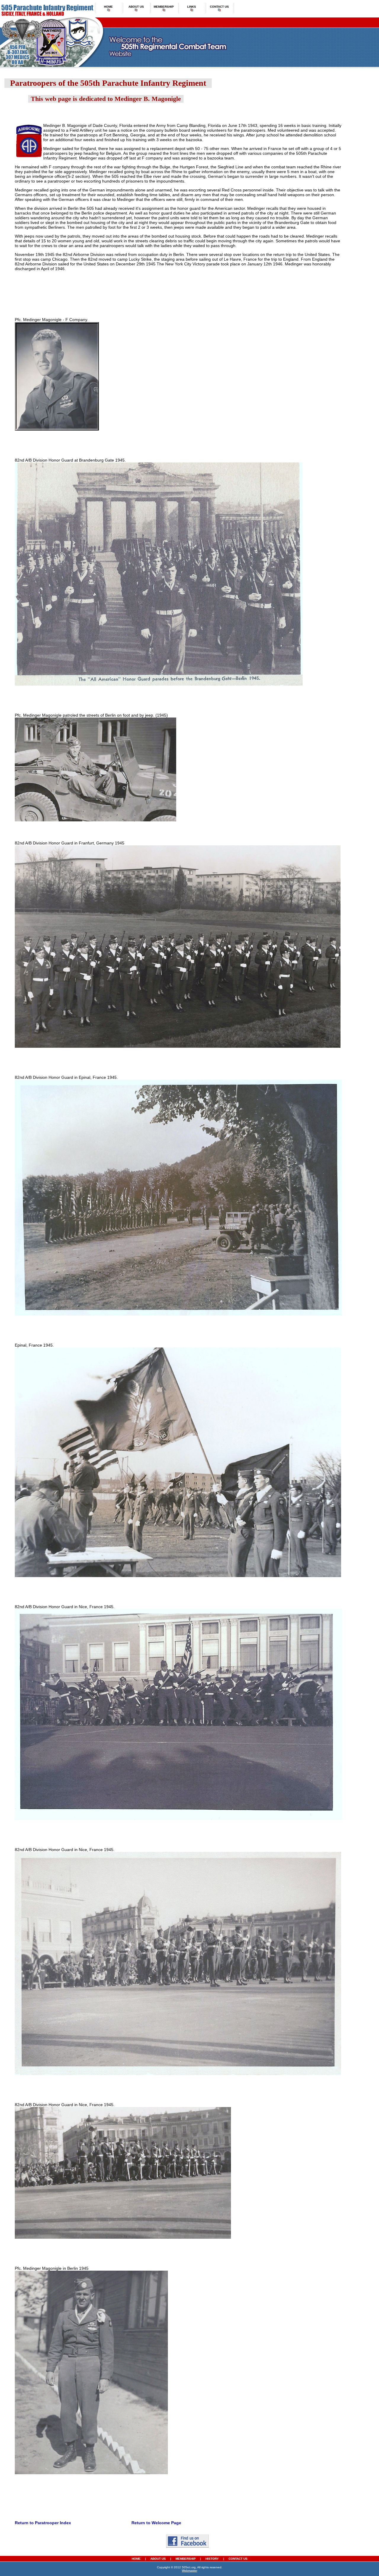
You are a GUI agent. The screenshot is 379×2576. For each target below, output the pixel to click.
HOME (136, 2559)
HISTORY (212, 2559)
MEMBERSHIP (186, 2559)
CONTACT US (238, 2559)
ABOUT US (159, 2559)
